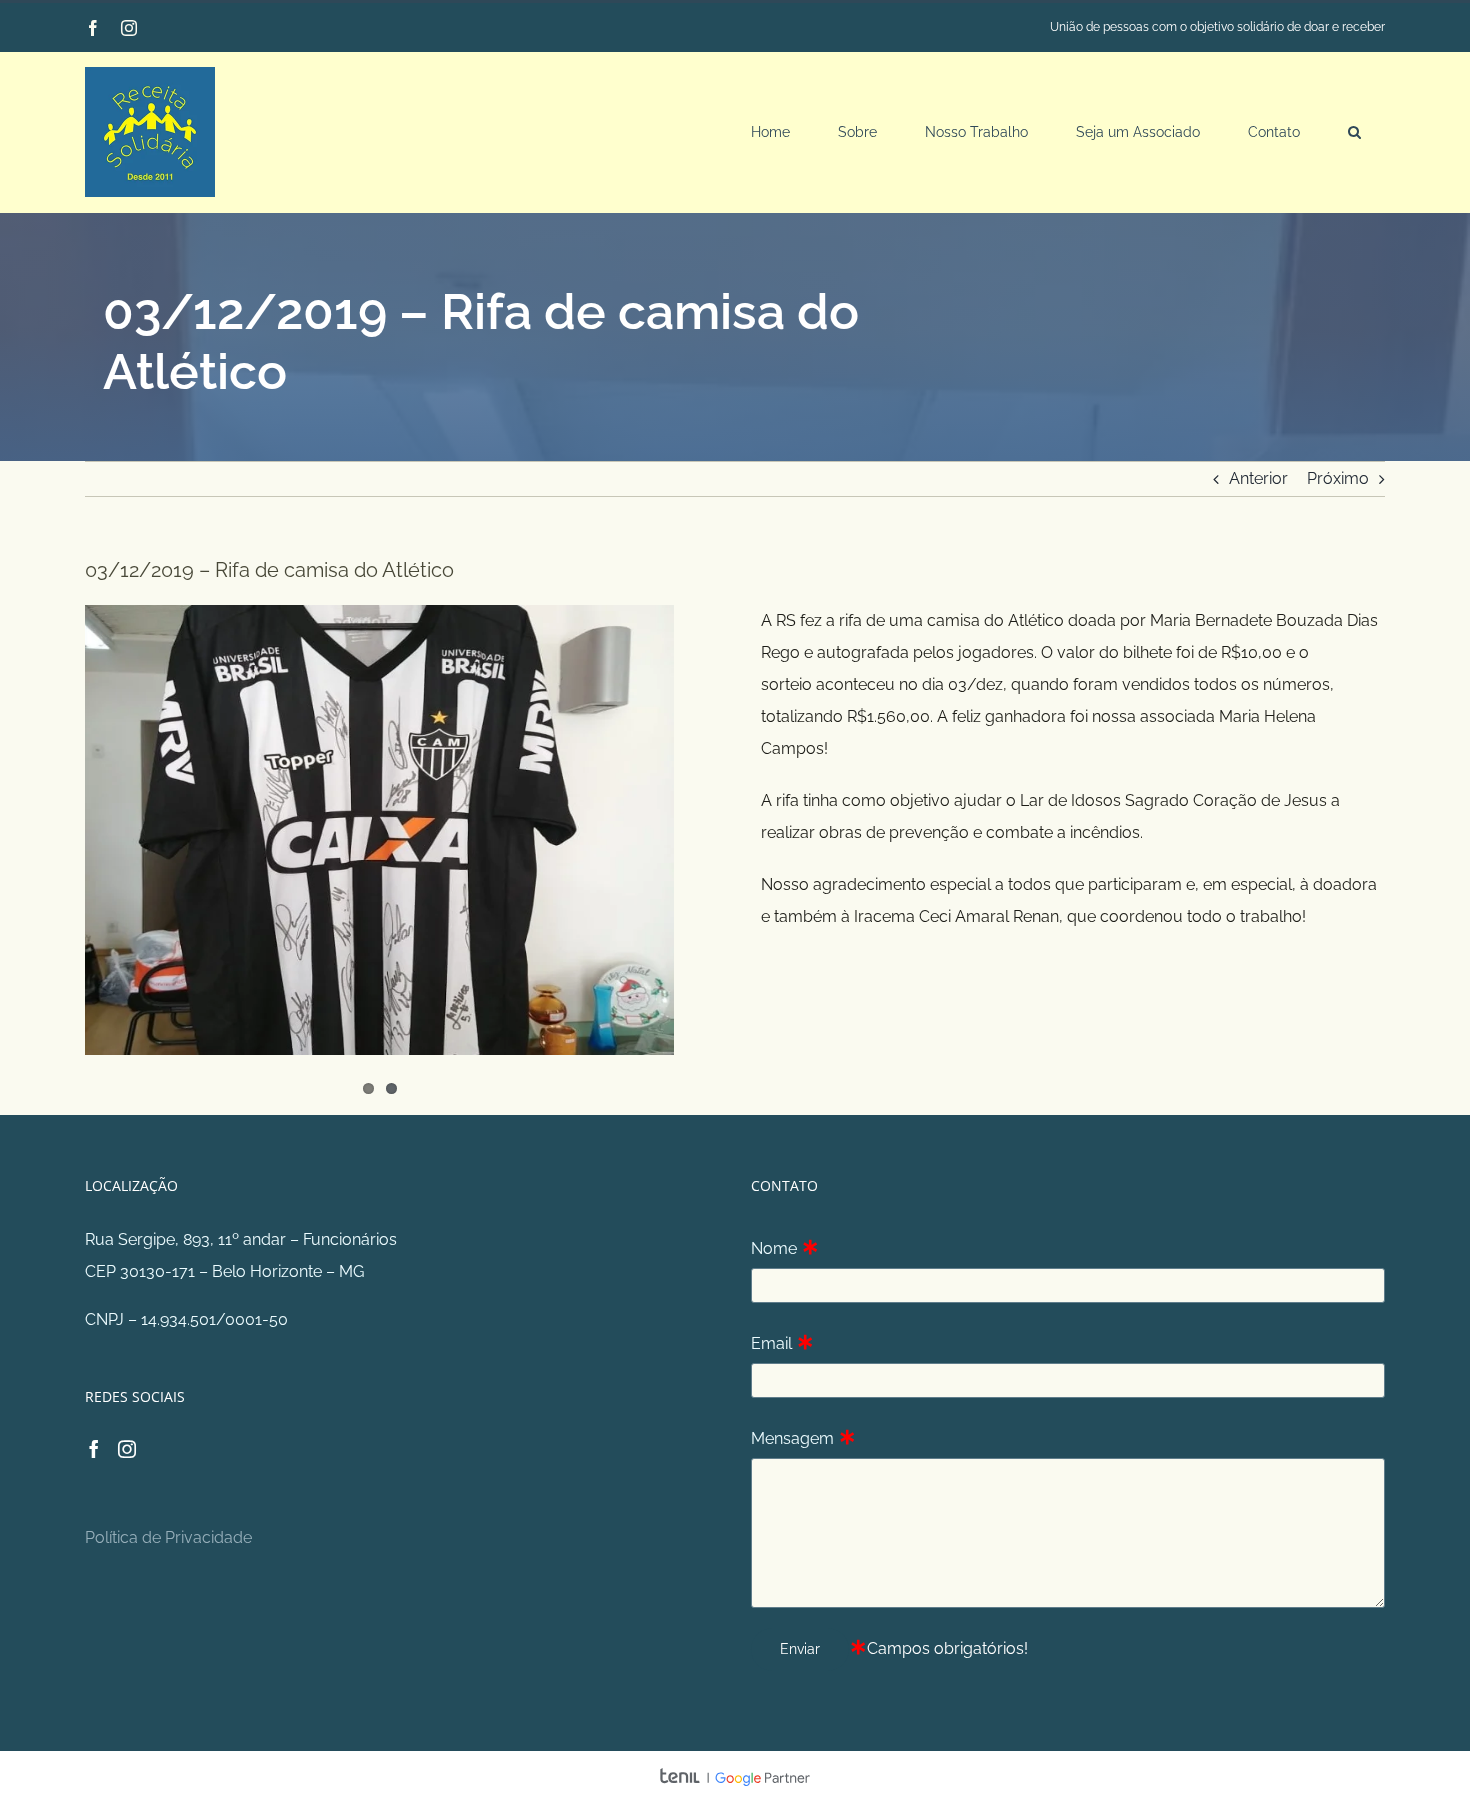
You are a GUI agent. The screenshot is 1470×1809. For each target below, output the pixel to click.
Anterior (1258, 478)
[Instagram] (127, 1449)
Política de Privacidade (168, 1537)
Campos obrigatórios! (947, 1648)
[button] (1354, 132)
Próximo (1338, 478)
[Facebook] (94, 1449)
